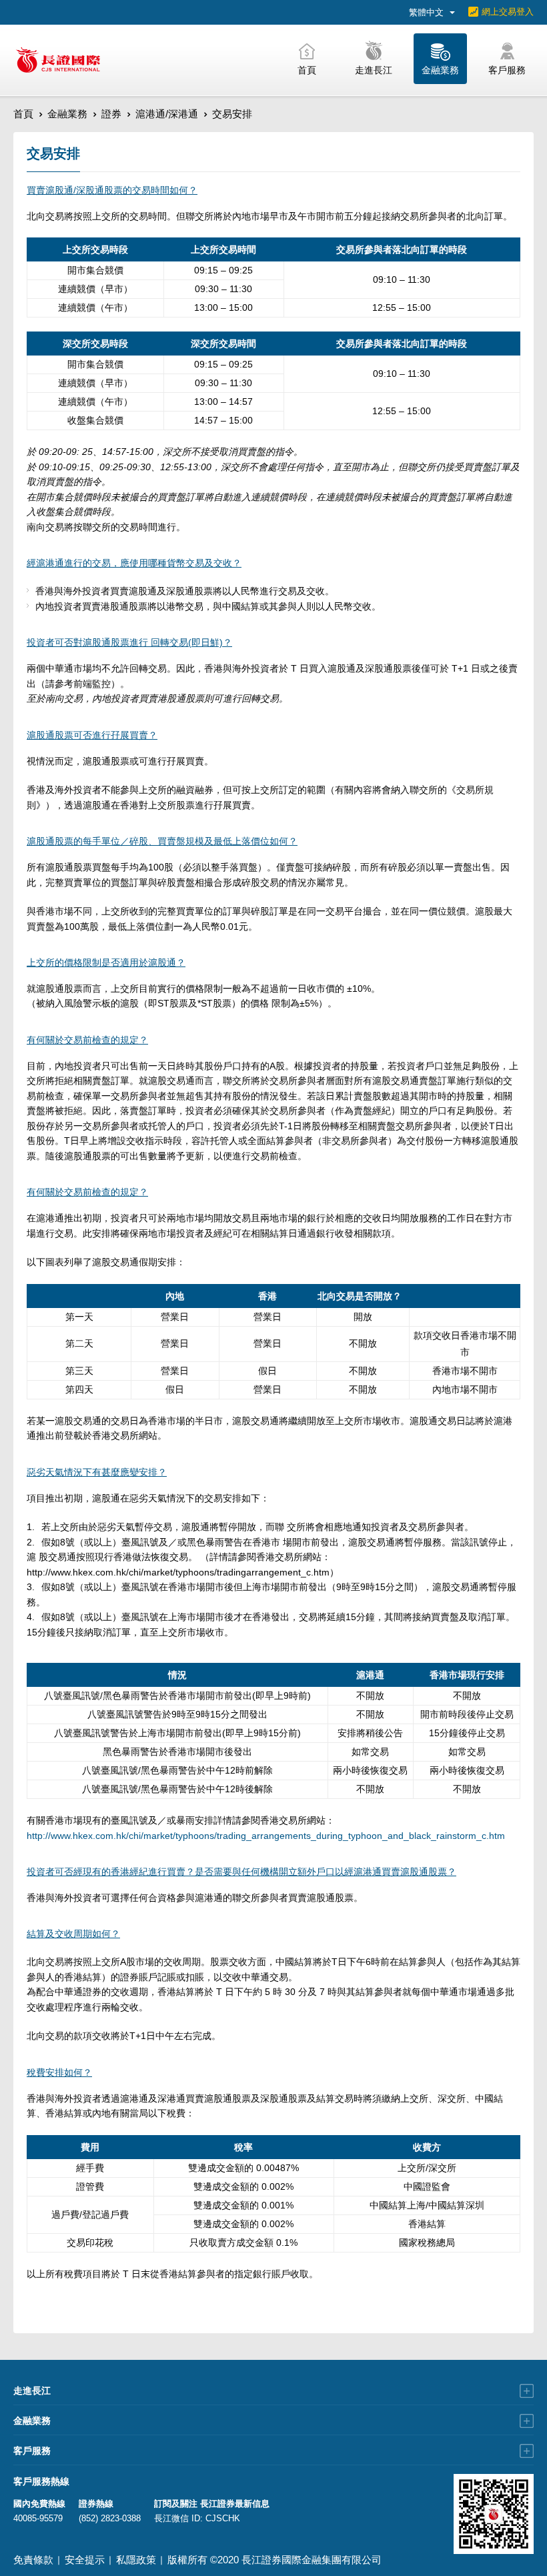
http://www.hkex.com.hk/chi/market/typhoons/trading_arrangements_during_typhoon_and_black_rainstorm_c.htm (266, 1836)
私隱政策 (136, 2560)
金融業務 (67, 114)
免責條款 (33, 2560)
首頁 (23, 114)
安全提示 (85, 2560)
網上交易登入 (508, 12)
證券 (111, 114)
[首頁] (58, 60)
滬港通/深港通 (167, 114)
